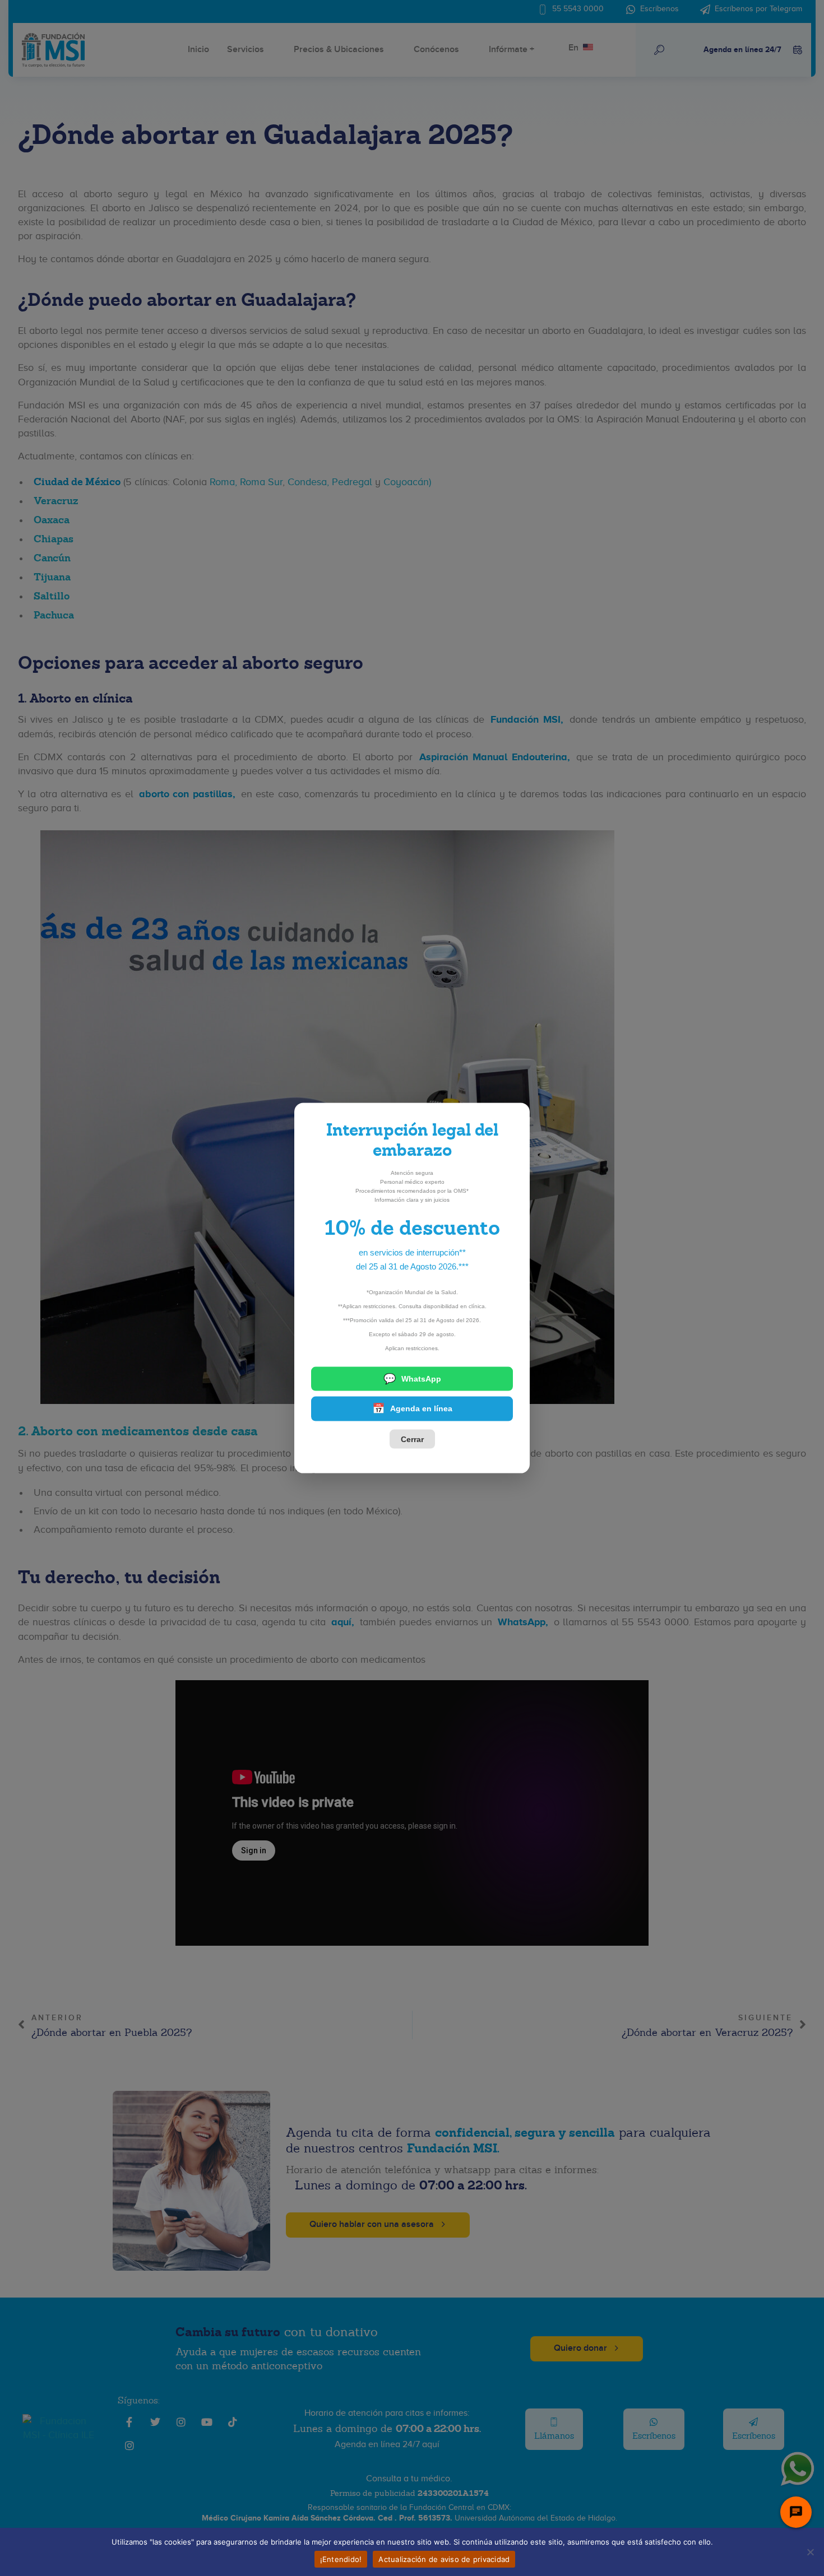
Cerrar (412, 1439)
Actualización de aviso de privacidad (444, 2559)
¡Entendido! (341, 2559)
